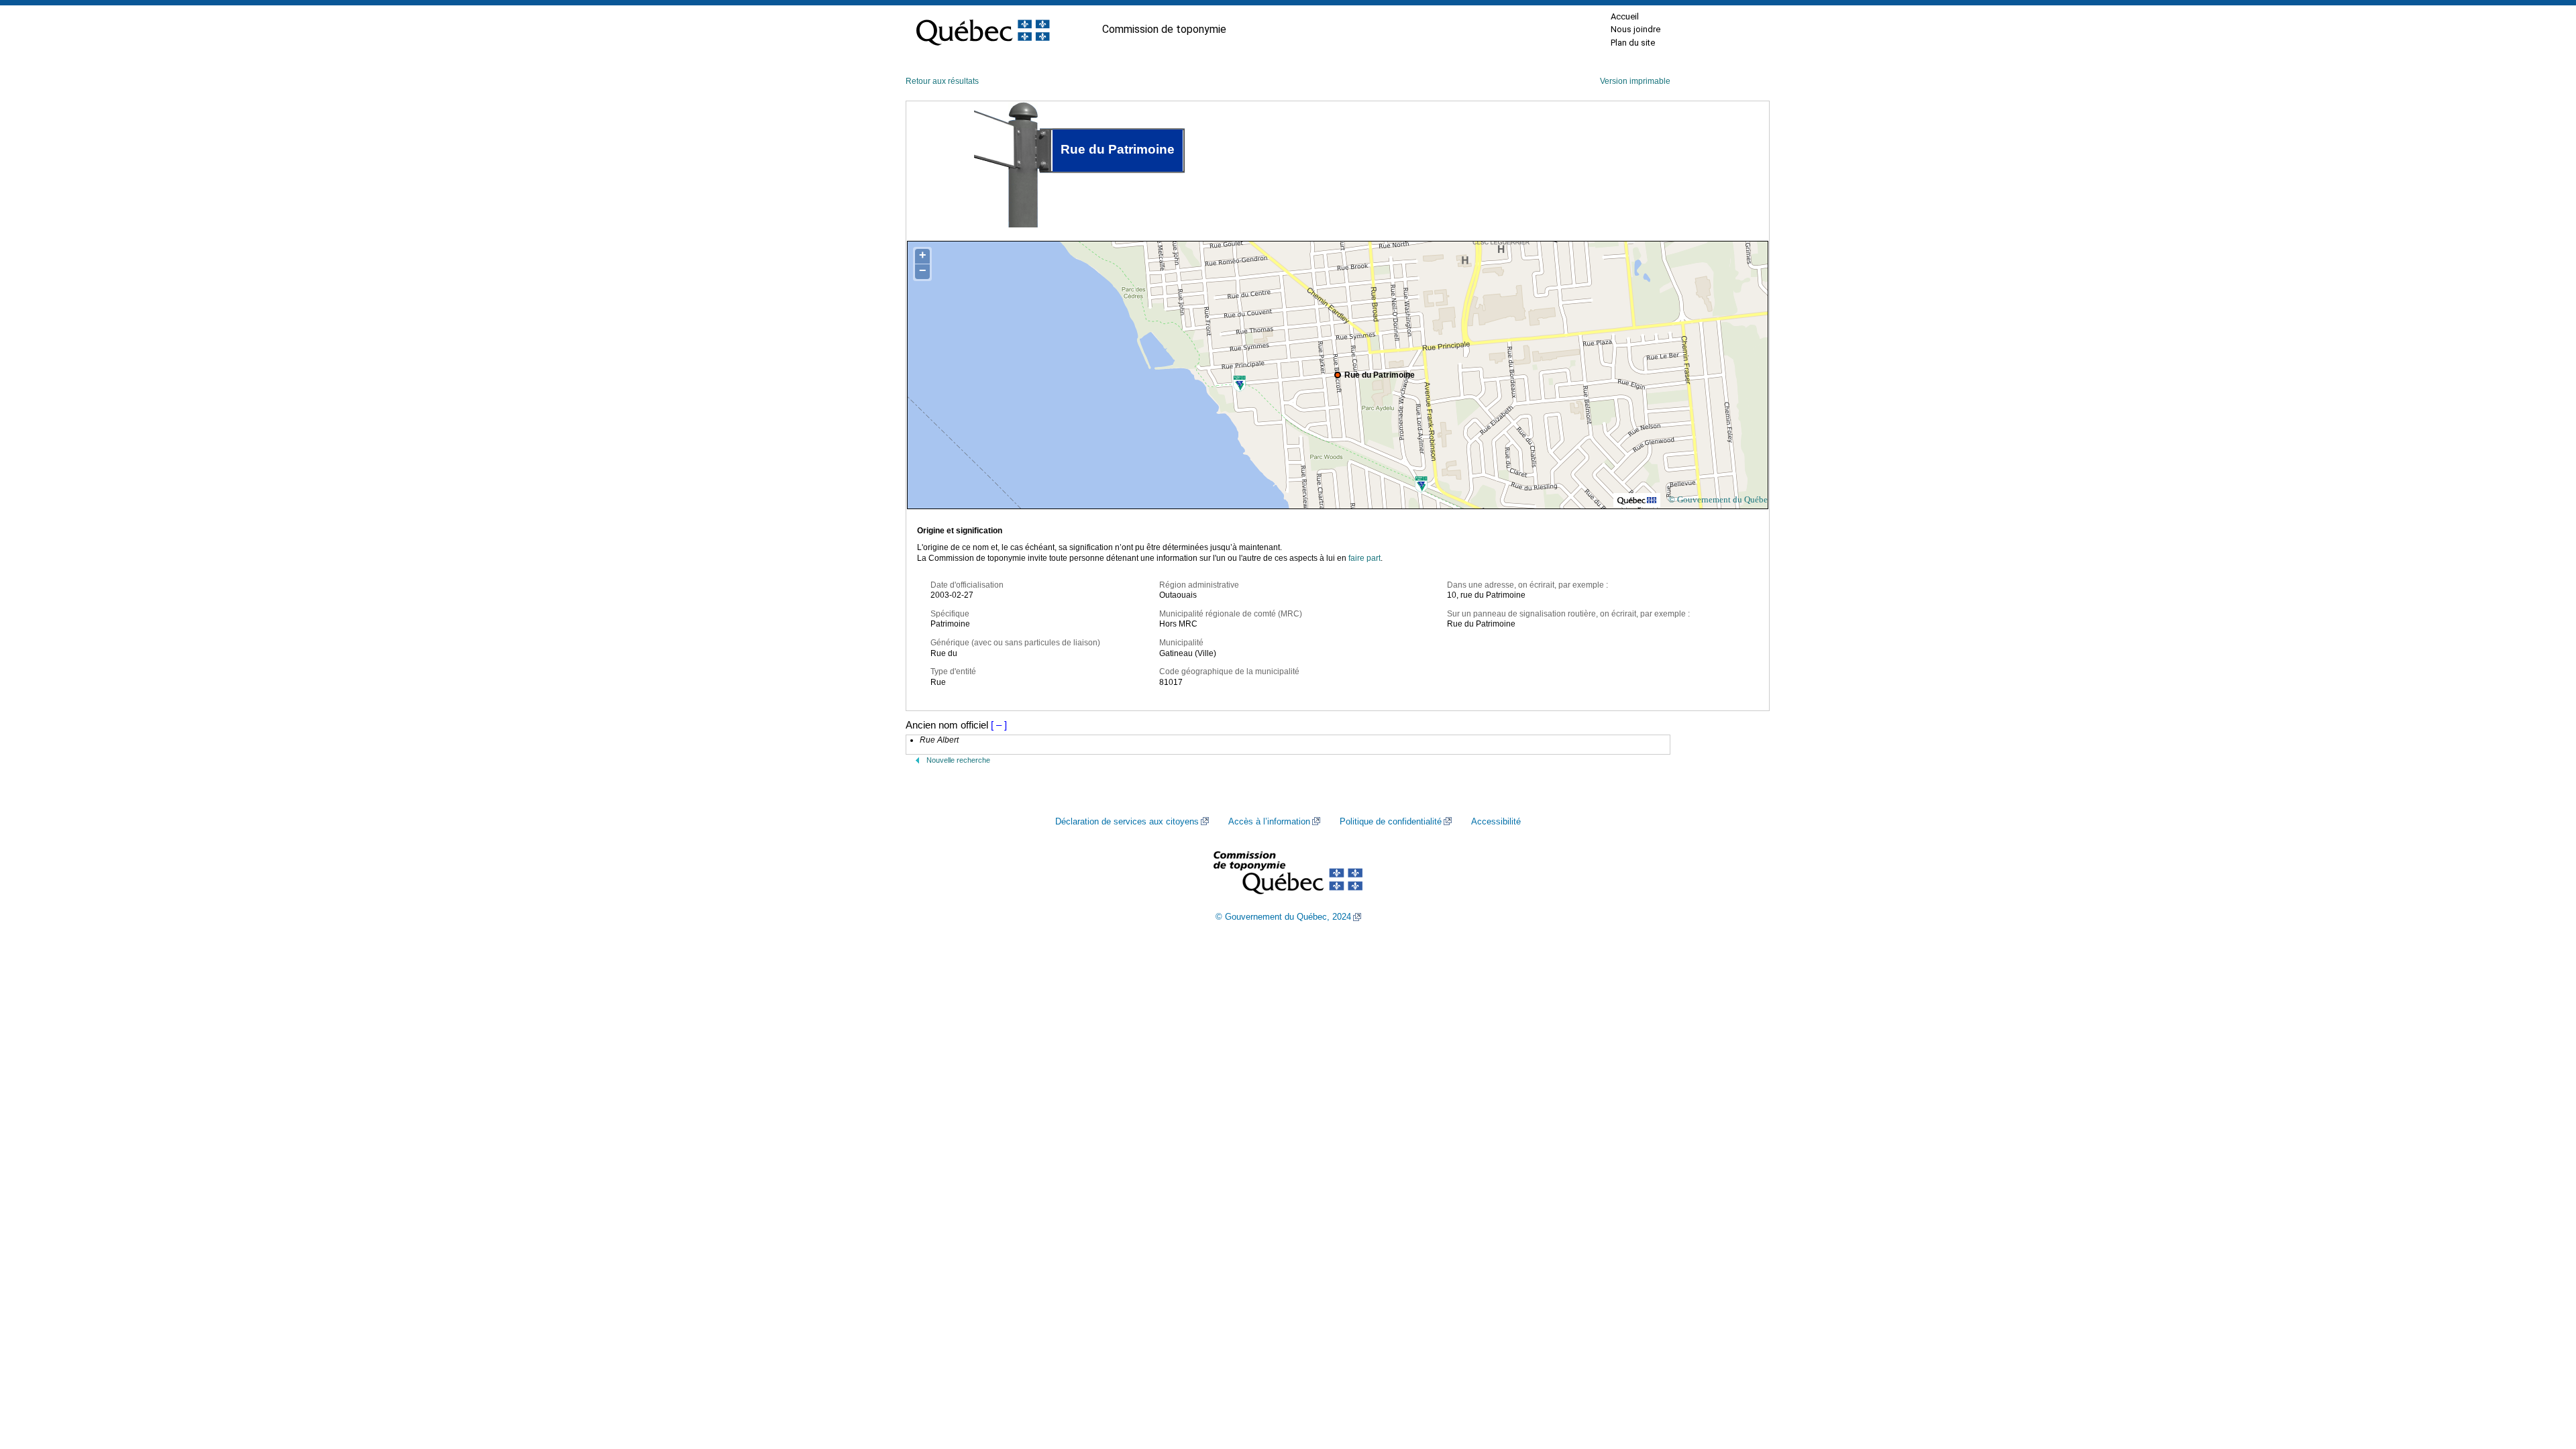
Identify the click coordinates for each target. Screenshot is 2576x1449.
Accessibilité (1496, 822)
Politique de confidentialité (1391, 822)
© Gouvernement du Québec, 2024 (1283, 917)
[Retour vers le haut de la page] (2542, 1375)
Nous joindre (1635, 29)
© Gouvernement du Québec (1720, 499)
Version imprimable (1635, 81)
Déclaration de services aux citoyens (1127, 822)
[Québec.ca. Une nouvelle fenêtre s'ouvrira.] (983, 30)
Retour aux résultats (942, 81)
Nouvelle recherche (958, 760)
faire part (1364, 558)
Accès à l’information (1269, 822)
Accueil (1625, 16)
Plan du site (1633, 43)
